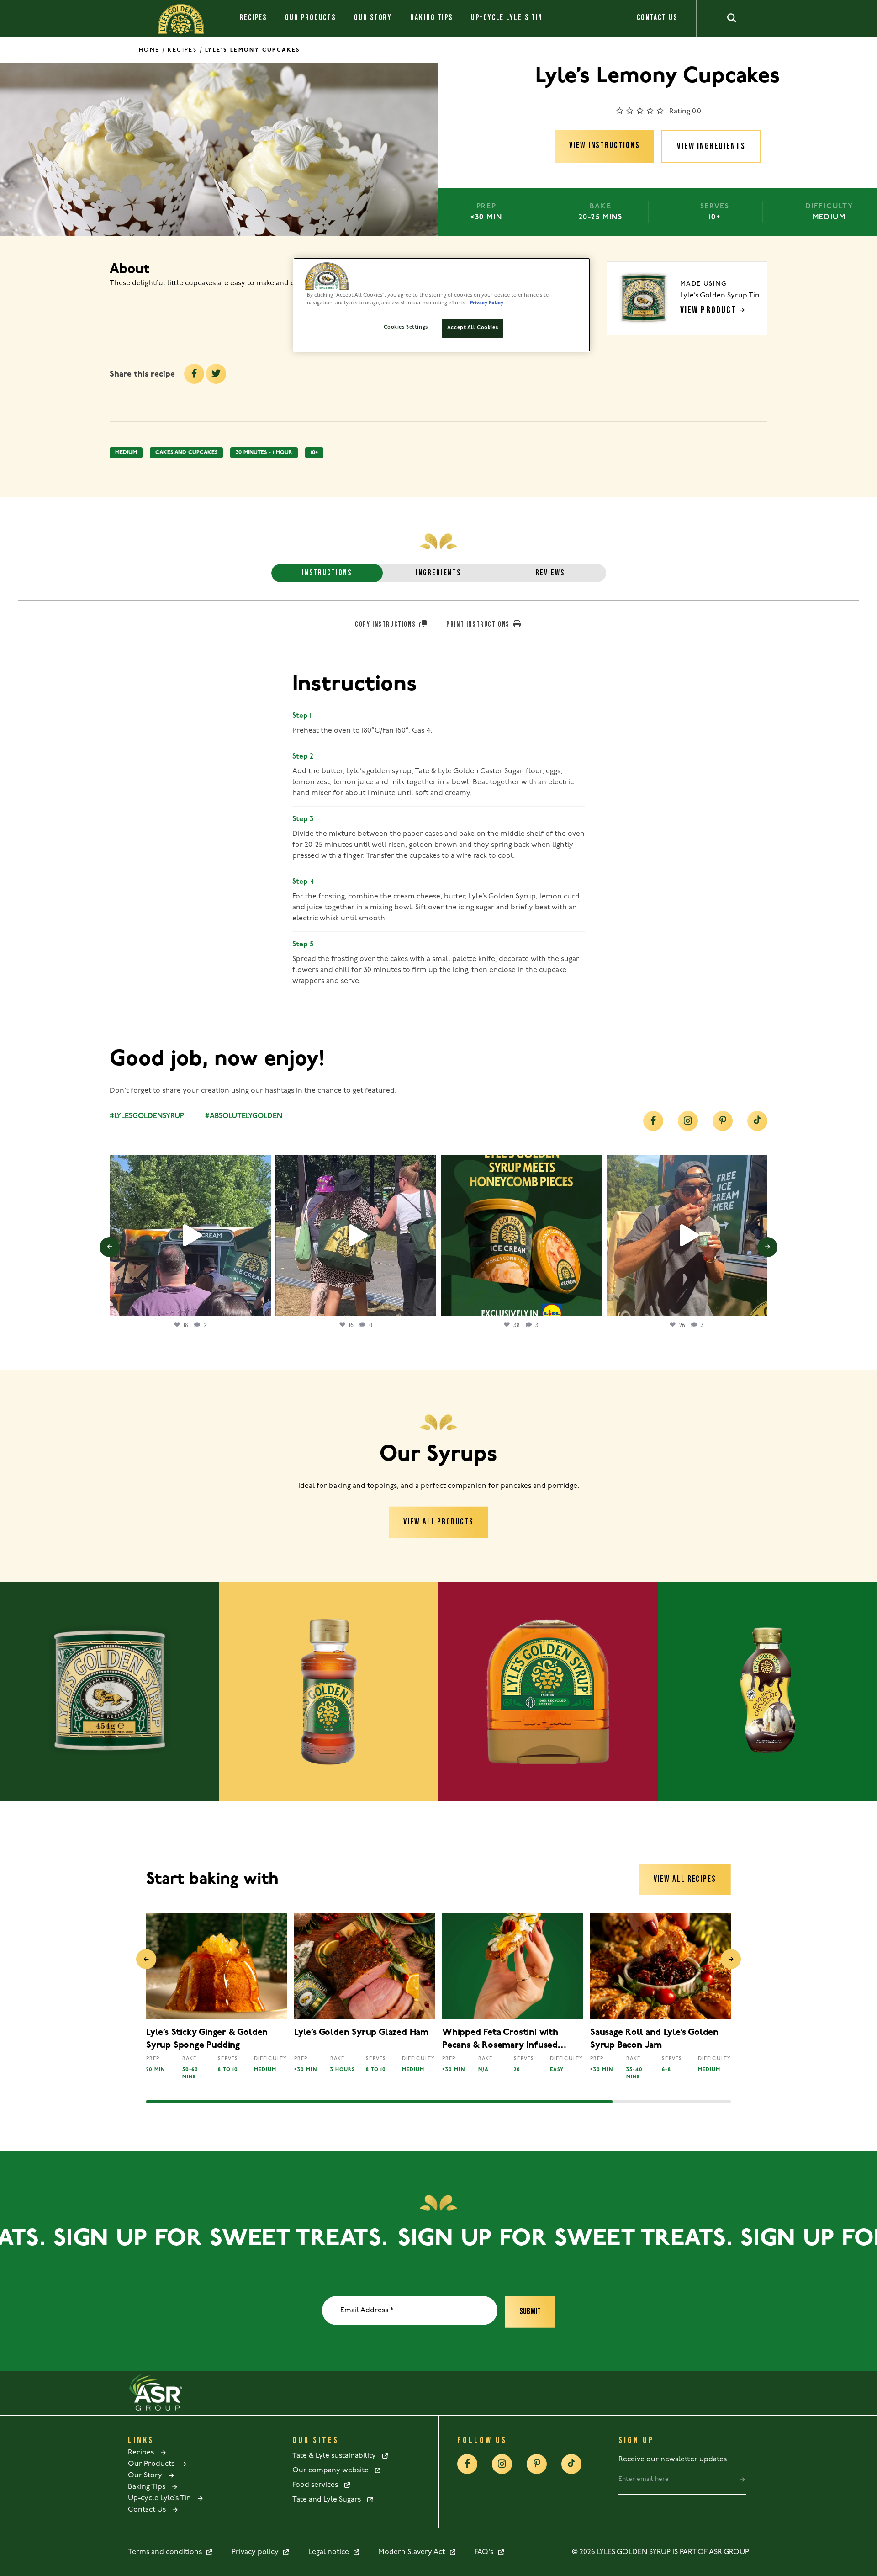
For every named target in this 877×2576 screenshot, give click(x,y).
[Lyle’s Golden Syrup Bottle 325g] (329, 1692)
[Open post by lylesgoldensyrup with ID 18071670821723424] (521, 1235)
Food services (318, 2485)
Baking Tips (431, 18)
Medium (126, 453)
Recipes (253, 18)
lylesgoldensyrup (189, 1164)
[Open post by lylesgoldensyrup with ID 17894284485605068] (687, 1235)
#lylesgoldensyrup (147, 1116)
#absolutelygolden (244, 1116)
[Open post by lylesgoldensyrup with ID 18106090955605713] (356, 1235)
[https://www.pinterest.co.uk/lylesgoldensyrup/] (723, 1121)
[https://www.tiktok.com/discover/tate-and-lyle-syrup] (757, 1121)
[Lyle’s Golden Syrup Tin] (110, 1692)
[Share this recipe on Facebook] (194, 374)
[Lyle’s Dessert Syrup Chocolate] (767, 1692)
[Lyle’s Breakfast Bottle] (548, 1692)
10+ (314, 453)
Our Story (373, 18)
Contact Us (657, 18)
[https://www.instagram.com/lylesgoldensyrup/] (688, 1121)
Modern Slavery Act (413, 2552)
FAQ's (486, 2552)
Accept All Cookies (473, 328)
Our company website (333, 2470)
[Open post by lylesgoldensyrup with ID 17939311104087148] (190, 1235)
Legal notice (330, 2552)
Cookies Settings (406, 327)
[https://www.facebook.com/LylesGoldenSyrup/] (653, 1121)
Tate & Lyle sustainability (337, 2456)
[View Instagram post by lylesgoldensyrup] (262, 1305)
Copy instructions (386, 624)
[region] (442, 305)
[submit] (742, 2480)
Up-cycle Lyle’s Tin (507, 18)
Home (149, 50)
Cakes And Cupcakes (186, 453)
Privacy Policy (487, 303)
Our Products (310, 18)
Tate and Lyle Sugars (329, 2500)
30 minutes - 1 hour (264, 453)
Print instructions (479, 624)
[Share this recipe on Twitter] (216, 374)
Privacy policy (257, 2552)
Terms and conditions (167, 2552)
